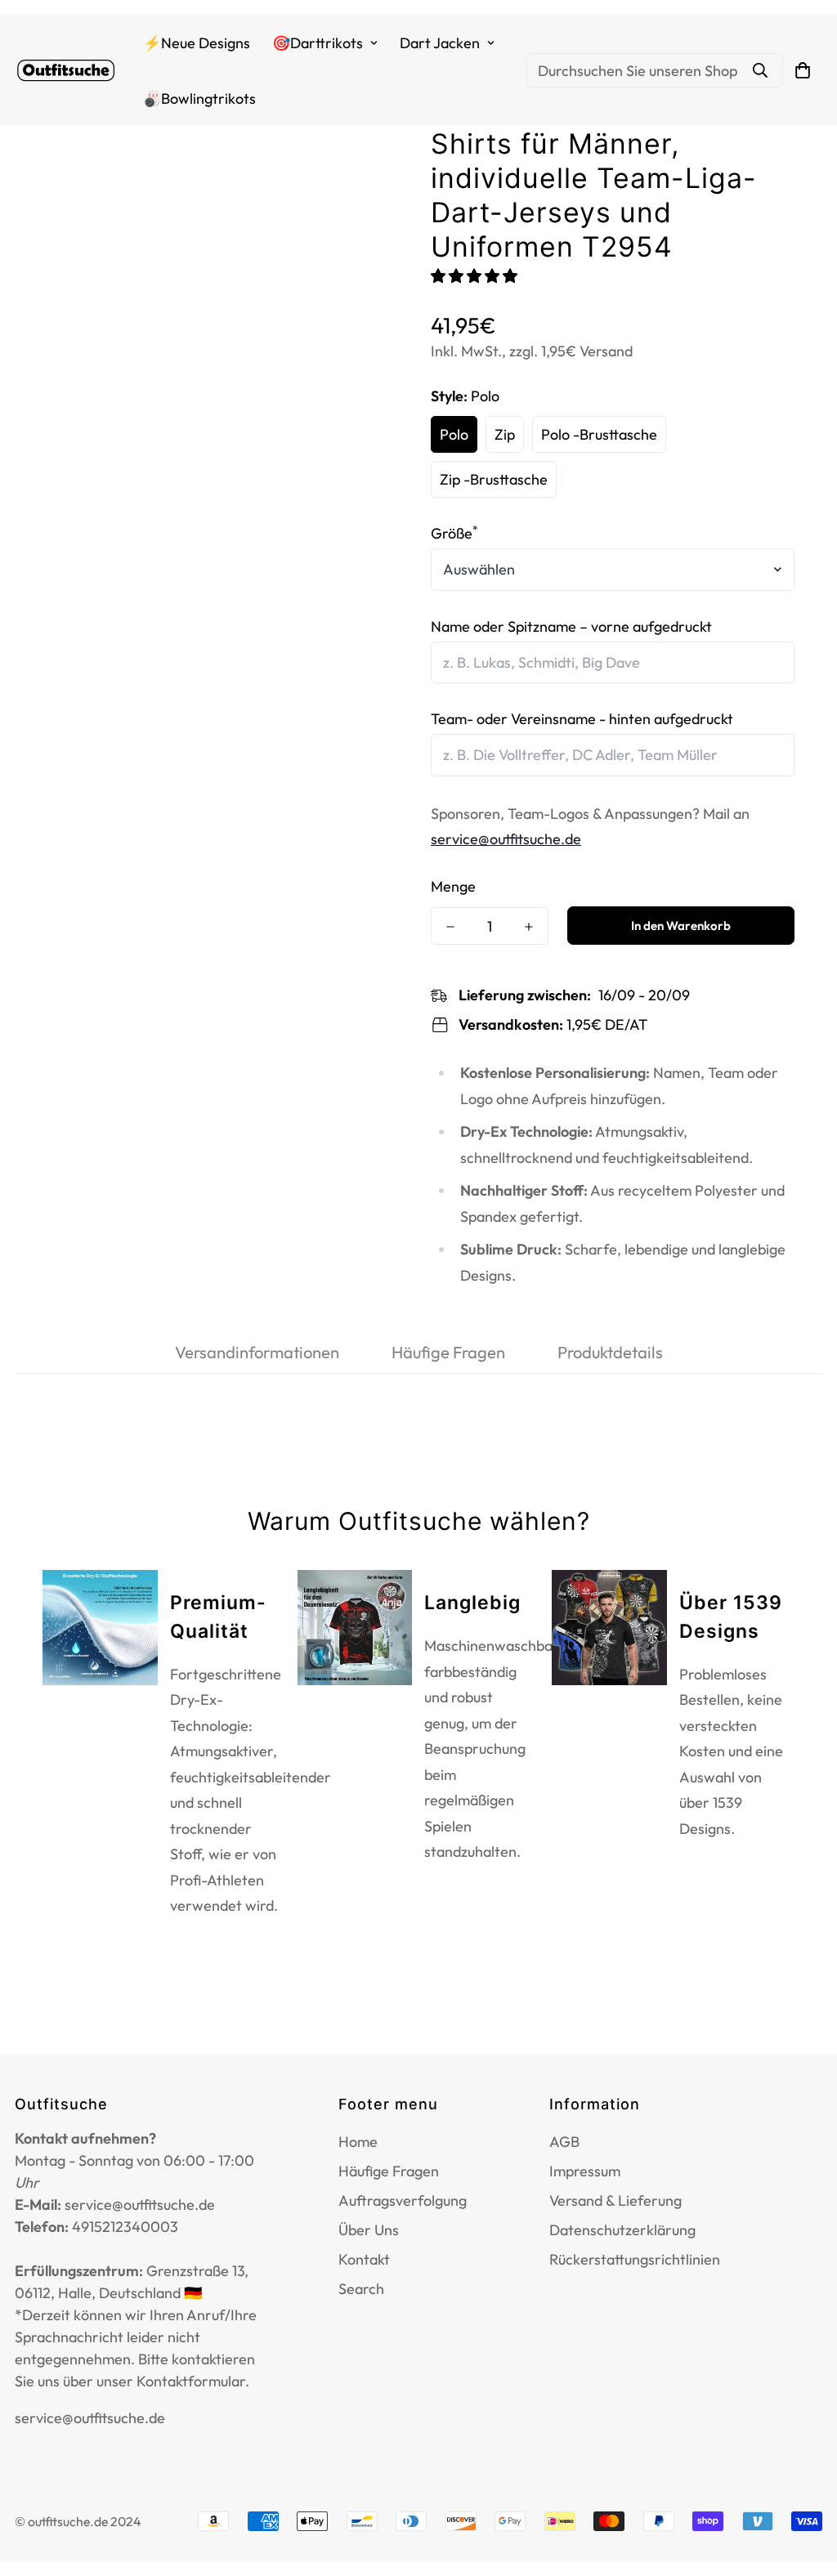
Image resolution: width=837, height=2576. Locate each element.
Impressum (585, 2171)
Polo (454, 434)
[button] (476, 276)
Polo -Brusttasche (599, 434)
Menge (453, 886)
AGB (564, 2142)
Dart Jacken (440, 43)
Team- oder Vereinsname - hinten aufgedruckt (582, 719)
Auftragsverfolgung (403, 2200)
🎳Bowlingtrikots (199, 98)
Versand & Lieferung (615, 2200)
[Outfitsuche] (66, 71)
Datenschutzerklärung (622, 2230)
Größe (454, 533)
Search (361, 2289)
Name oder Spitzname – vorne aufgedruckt (571, 626)
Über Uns (369, 2230)
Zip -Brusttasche (494, 479)
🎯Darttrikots (318, 43)
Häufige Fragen (389, 2171)
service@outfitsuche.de (506, 839)
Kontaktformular (191, 2381)
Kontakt (364, 2259)
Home (358, 2142)
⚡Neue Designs (197, 43)
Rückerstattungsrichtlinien (635, 2259)
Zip (505, 434)
